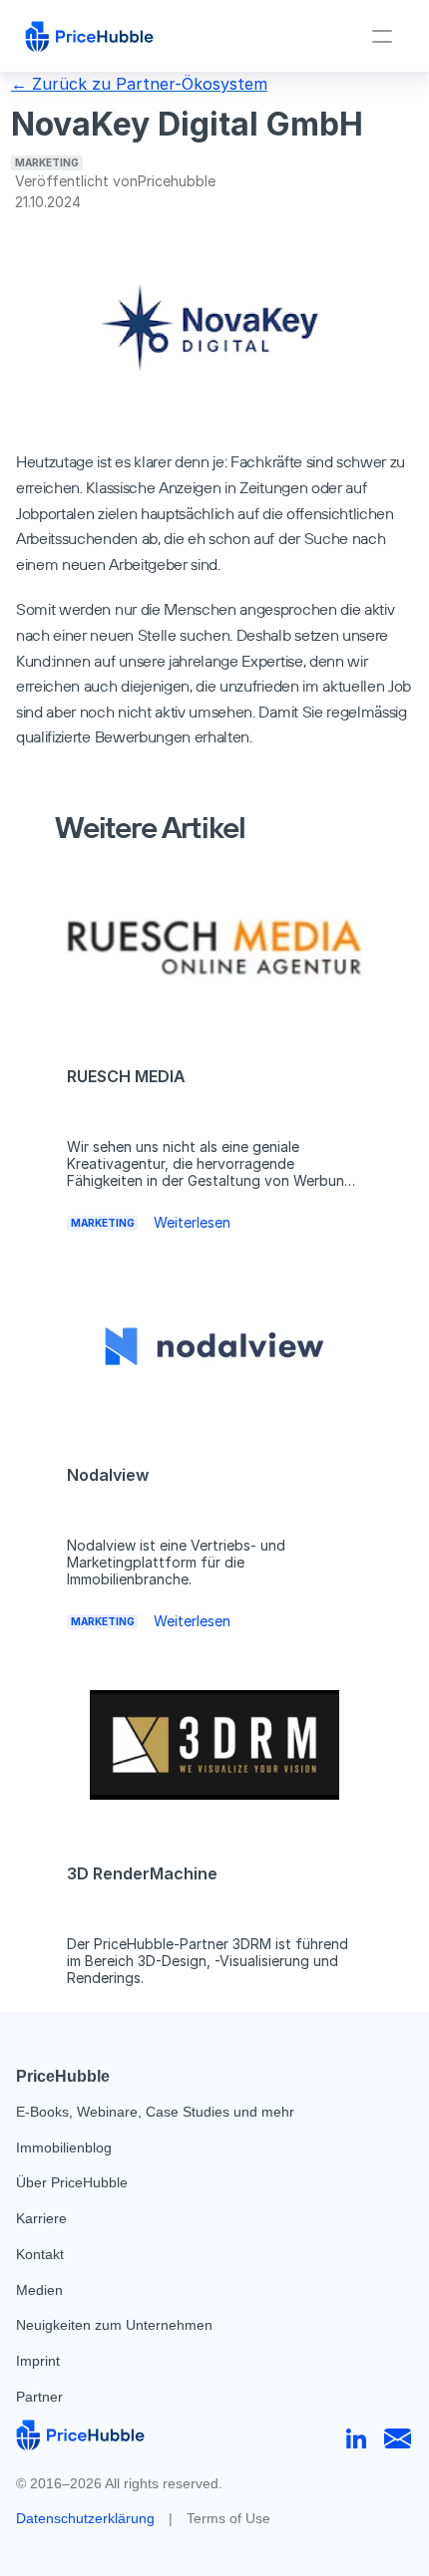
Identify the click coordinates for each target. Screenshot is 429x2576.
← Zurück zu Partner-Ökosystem (139, 84)
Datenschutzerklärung (85, 2518)
